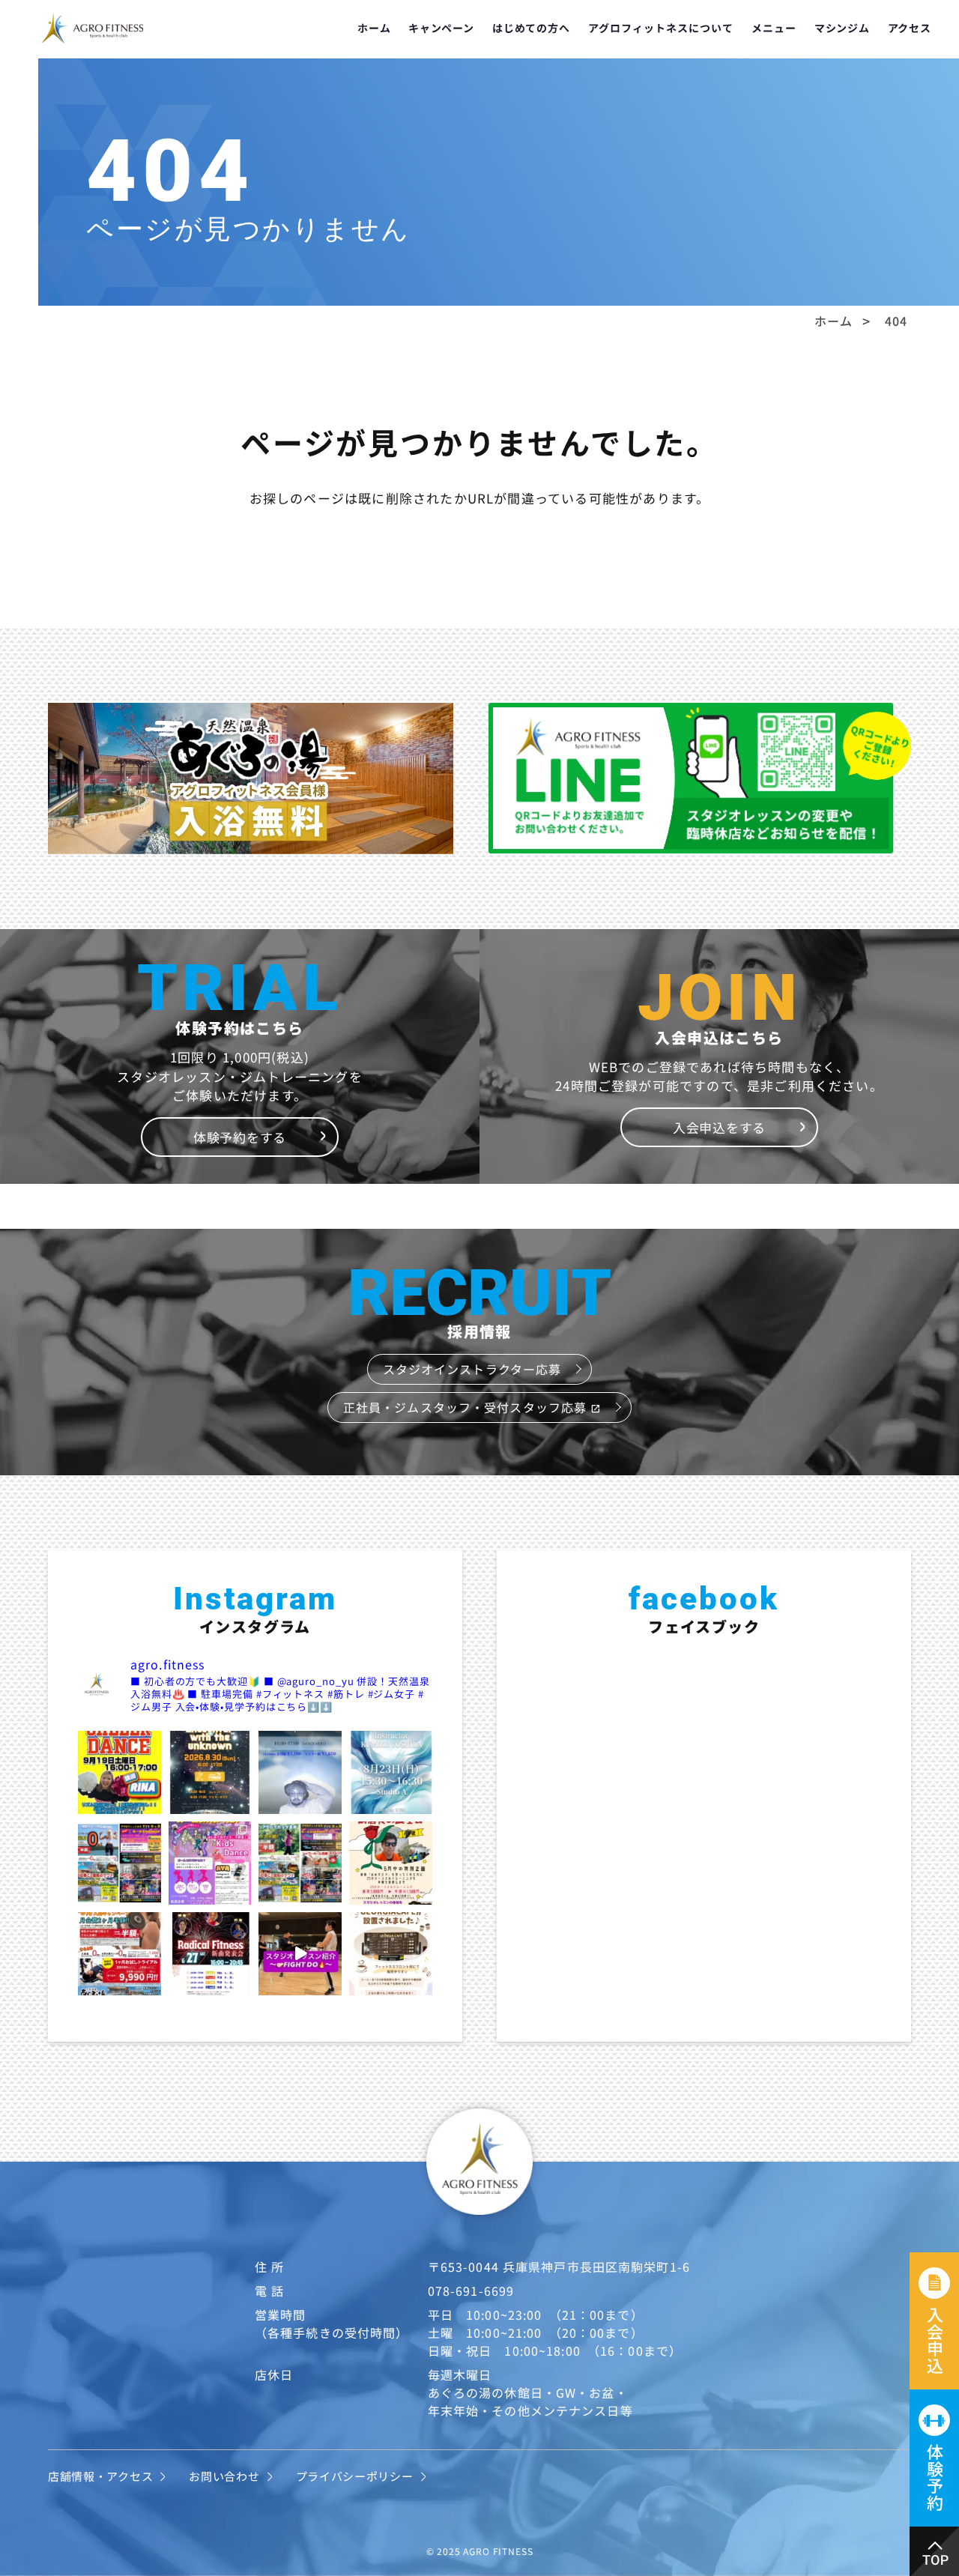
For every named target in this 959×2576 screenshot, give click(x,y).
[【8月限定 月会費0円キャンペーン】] (120, 1863)
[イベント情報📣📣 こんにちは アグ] (300, 1772)
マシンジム (842, 28)
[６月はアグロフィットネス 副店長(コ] (391, 1863)
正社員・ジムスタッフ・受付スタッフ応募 (472, 1407)
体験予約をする (240, 1137)
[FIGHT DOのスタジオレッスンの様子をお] (300, 1954)
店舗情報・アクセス (100, 2476)
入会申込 (935, 2340)
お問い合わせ (224, 2476)
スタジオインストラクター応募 (472, 1369)
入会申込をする (719, 1127)
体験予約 (935, 2477)
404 (896, 321)
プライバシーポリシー (355, 2476)
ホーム (374, 28)
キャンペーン (441, 28)
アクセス (910, 28)
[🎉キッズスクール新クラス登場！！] (210, 1863)
